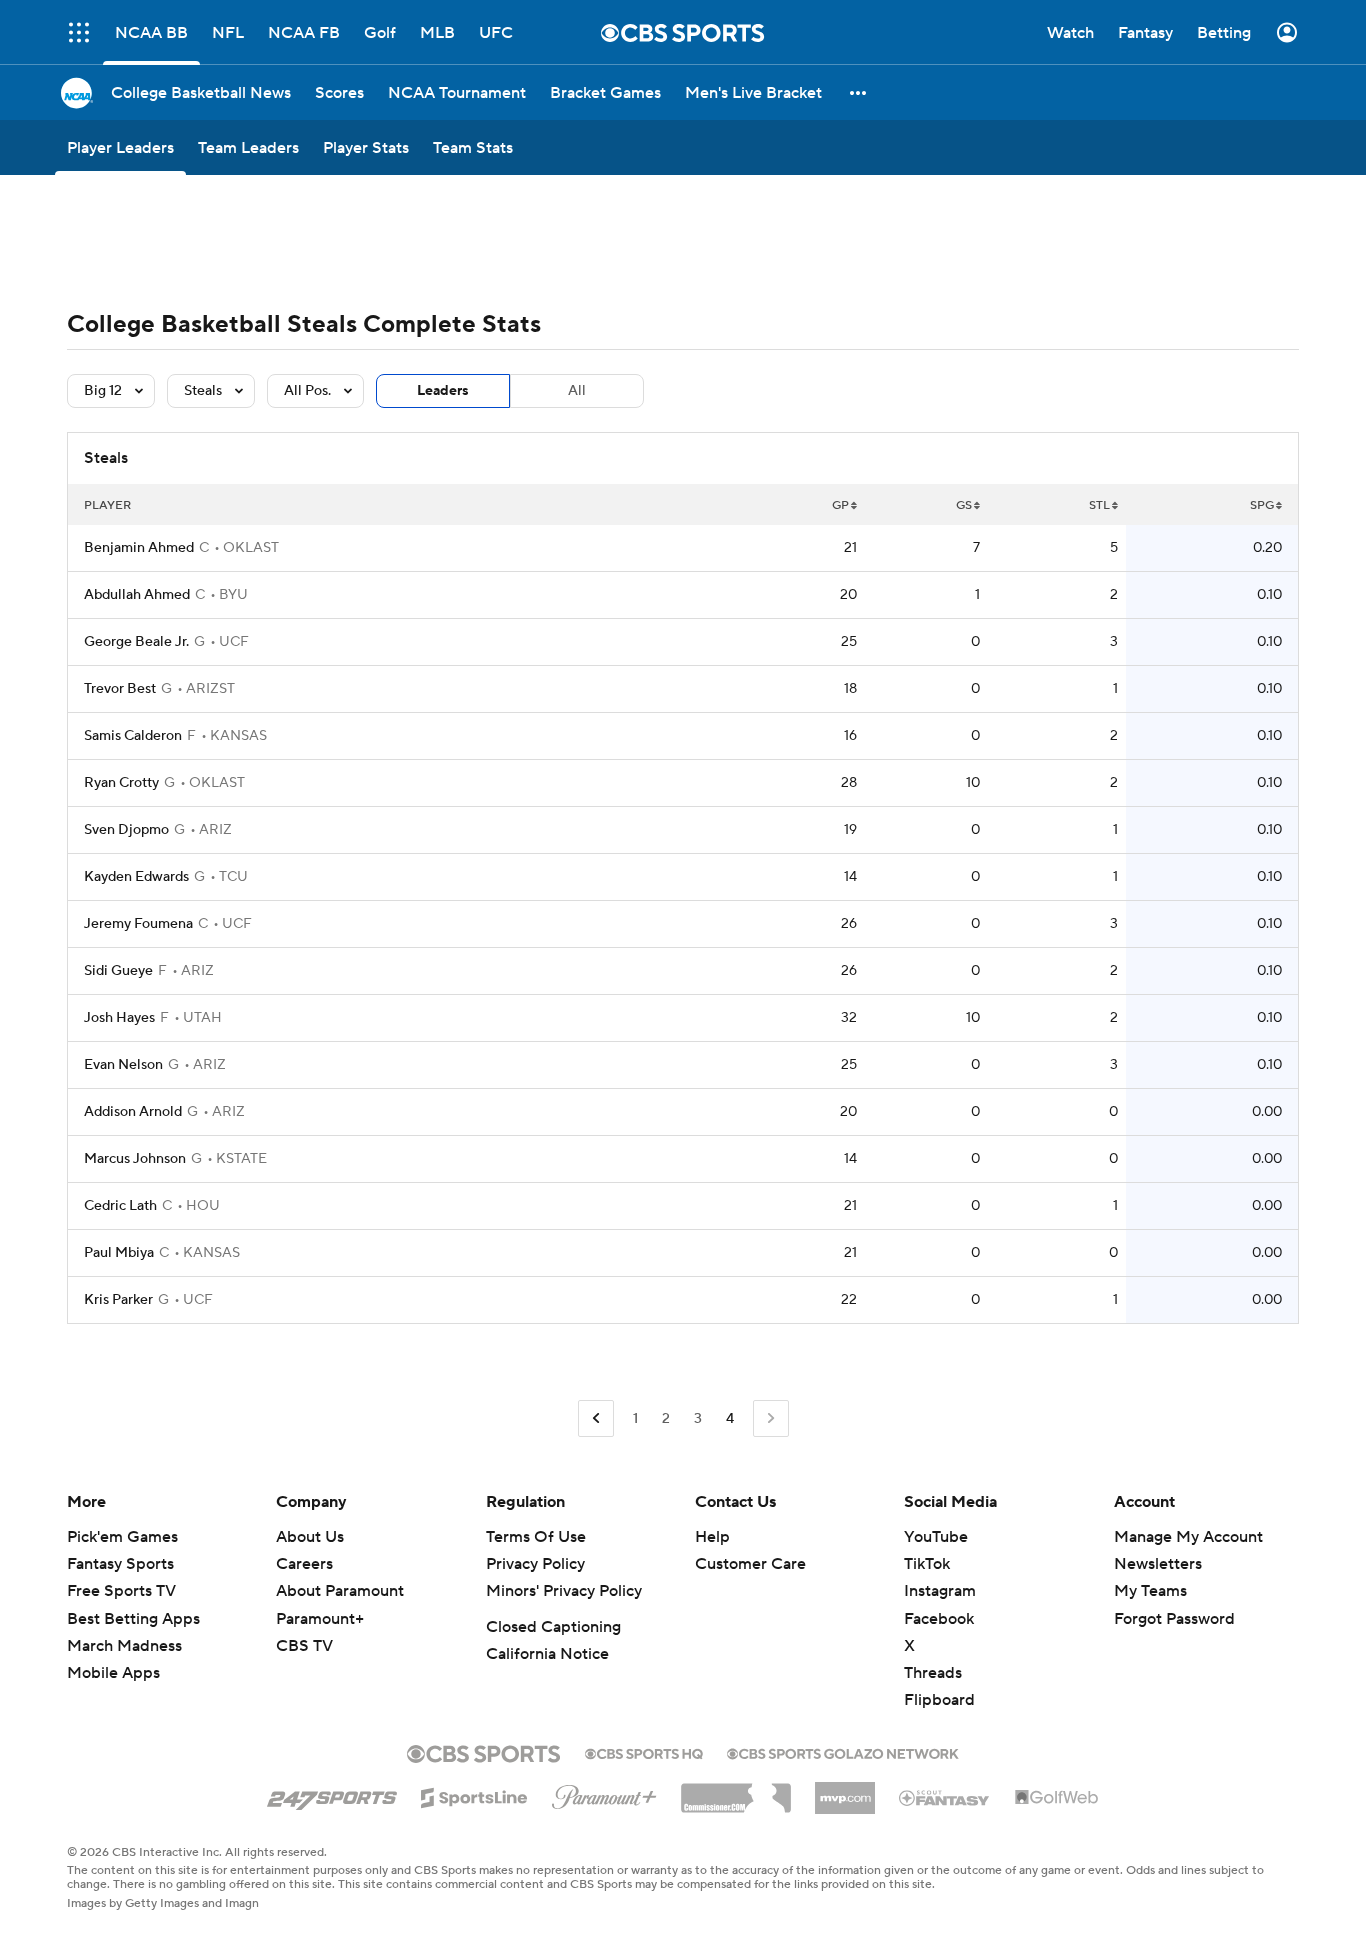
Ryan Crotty (121, 783)
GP (840, 505)
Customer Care (750, 1564)
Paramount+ (320, 1619)
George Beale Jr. (136, 642)
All (577, 391)
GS (964, 505)
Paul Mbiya (119, 1253)
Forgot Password (1174, 1619)
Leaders (443, 391)
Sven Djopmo (126, 830)
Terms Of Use (536, 1537)
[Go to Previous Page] (596, 1418)
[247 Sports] (332, 1794)
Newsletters (1158, 1564)
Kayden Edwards (136, 877)
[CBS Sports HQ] (644, 1752)
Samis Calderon (133, 736)
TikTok (927, 1564)
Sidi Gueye (118, 971)
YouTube (936, 1537)
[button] (859, 92)
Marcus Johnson (135, 1159)
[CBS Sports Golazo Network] (843, 1752)
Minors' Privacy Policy (564, 1591)
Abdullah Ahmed (137, 595)
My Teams (1150, 1591)
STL (1099, 505)
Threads (933, 1673)
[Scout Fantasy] (945, 1797)
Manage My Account (1188, 1537)
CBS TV (304, 1646)
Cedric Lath (120, 1206)
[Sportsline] (474, 1795)
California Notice (547, 1654)
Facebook (939, 1619)
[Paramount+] (604, 1793)
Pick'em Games (122, 1537)
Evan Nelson (123, 1065)
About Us (310, 1537)
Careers (304, 1564)
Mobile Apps (113, 1673)
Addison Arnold (133, 1112)
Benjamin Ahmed (139, 548)
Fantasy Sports (120, 1564)
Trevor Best (120, 689)
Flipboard (939, 1700)
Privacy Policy (535, 1564)
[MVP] (845, 1790)
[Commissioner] (736, 1791)
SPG (1262, 505)
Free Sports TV (121, 1591)
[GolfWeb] (1057, 1798)
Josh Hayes (119, 1018)
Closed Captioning (553, 1627)
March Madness (124, 1646)
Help (712, 1537)
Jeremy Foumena (138, 924)
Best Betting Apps (133, 1619)
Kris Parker (118, 1300)
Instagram (940, 1591)
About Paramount (340, 1591)
